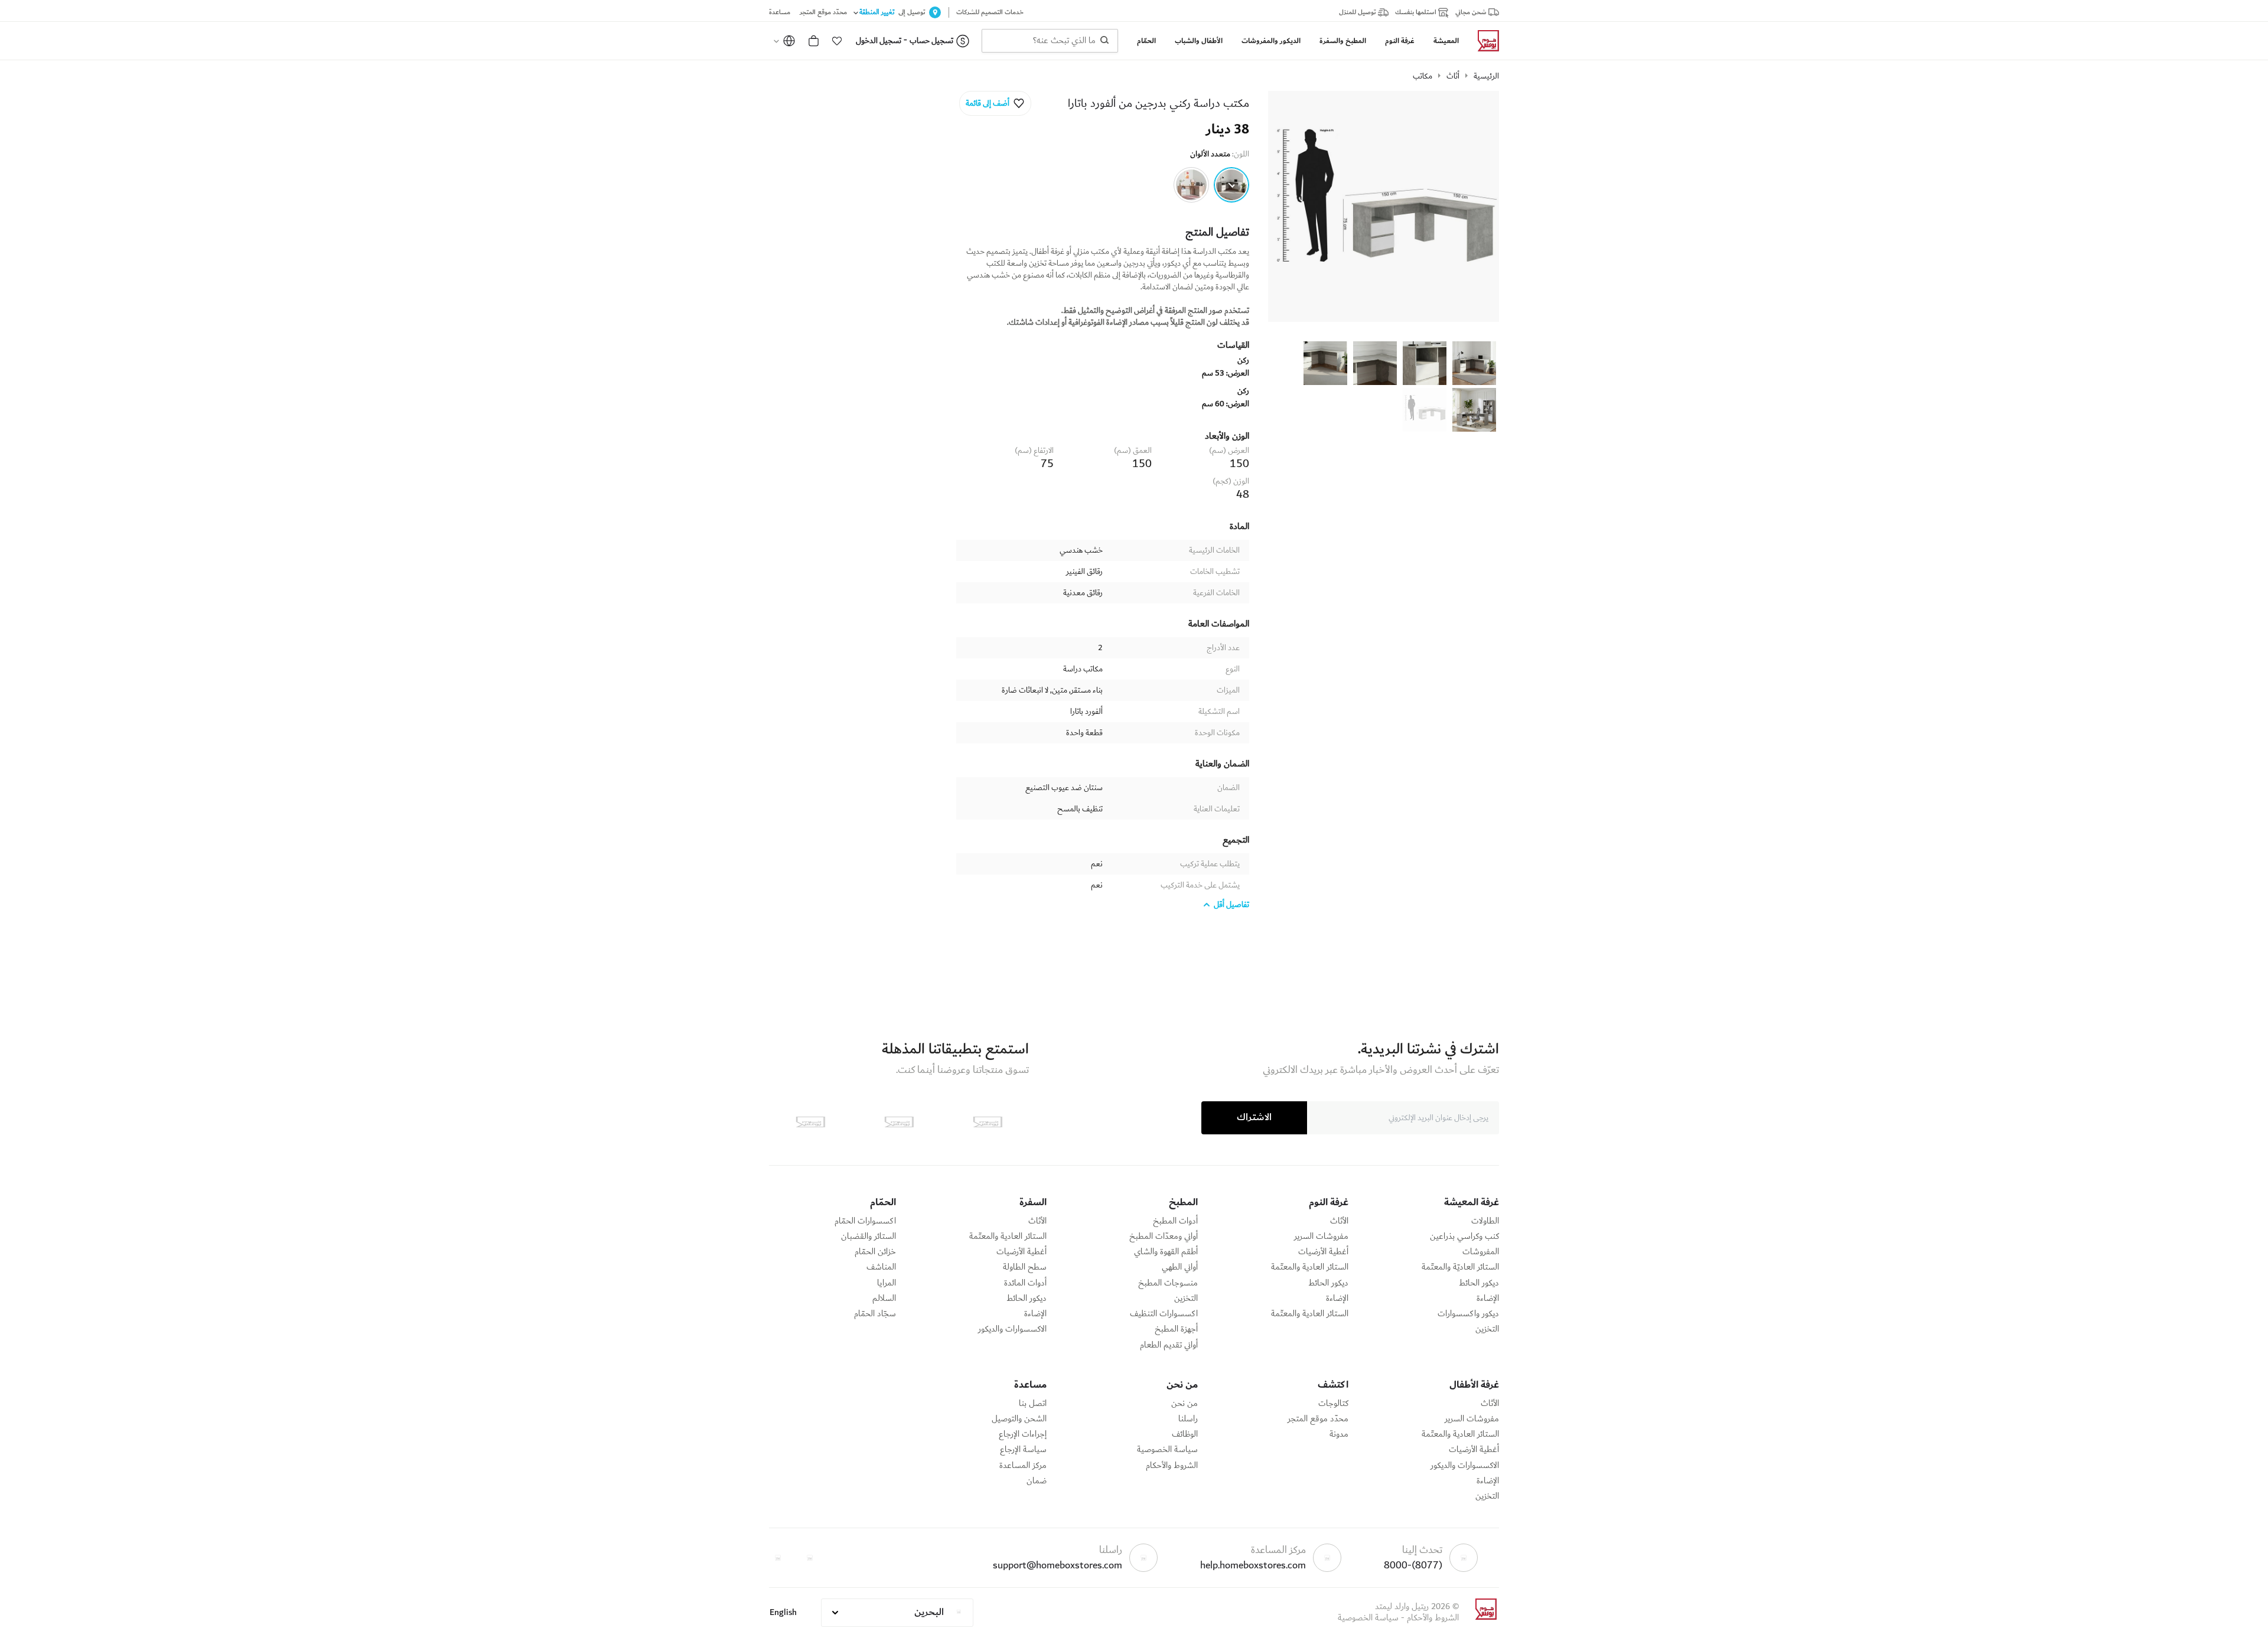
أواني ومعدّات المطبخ (1164, 1237)
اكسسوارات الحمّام (865, 1221)
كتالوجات (1333, 1404)
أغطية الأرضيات (1323, 1252)
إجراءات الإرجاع (1023, 1434)
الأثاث (1339, 1221)
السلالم (884, 1299)
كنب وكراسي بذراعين (1464, 1237)
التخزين (1487, 1329)
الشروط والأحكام (1172, 1466)
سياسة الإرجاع (1023, 1450)
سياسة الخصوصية (1167, 1450)
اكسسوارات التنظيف (1164, 1314)
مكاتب (1423, 76)
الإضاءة (1488, 1299)
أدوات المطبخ (1175, 1221)
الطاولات (1485, 1221)
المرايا (887, 1283)
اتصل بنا (1033, 1404)
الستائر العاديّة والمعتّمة (1460, 1267)
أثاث (1453, 76)
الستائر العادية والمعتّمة (1310, 1267)
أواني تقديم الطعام (1169, 1345)
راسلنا (1188, 1419)
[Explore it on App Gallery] (810, 1122)
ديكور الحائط (1479, 1283)
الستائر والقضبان (869, 1237)
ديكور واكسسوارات (1468, 1314)
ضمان (1037, 1481)
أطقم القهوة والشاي (1166, 1252)
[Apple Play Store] (988, 1122)
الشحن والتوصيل (1019, 1419)
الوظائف (1185, 1434)
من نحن (1184, 1404)
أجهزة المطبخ (1176, 1329)
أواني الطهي (1180, 1267)
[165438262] (1191, 185)
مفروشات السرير (1321, 1237)
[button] (837, 41)
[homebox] (1484, 41)
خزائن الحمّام (875, 1252)
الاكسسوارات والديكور (1012, 1329)
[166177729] (1231, 185)
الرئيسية (1486, 76)
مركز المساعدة (1023, 1466)
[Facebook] (810, 1558)
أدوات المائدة (1025, 1283)
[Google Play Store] (899, 1122)
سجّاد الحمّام (875, 1314)
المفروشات (1481, 1252)
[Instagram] (778, 1558)
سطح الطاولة (1025, 1267)
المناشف (881, 1267)
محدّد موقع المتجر (1318, 1419)
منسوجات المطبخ (1168, 1283)
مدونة (1339, 1434)
